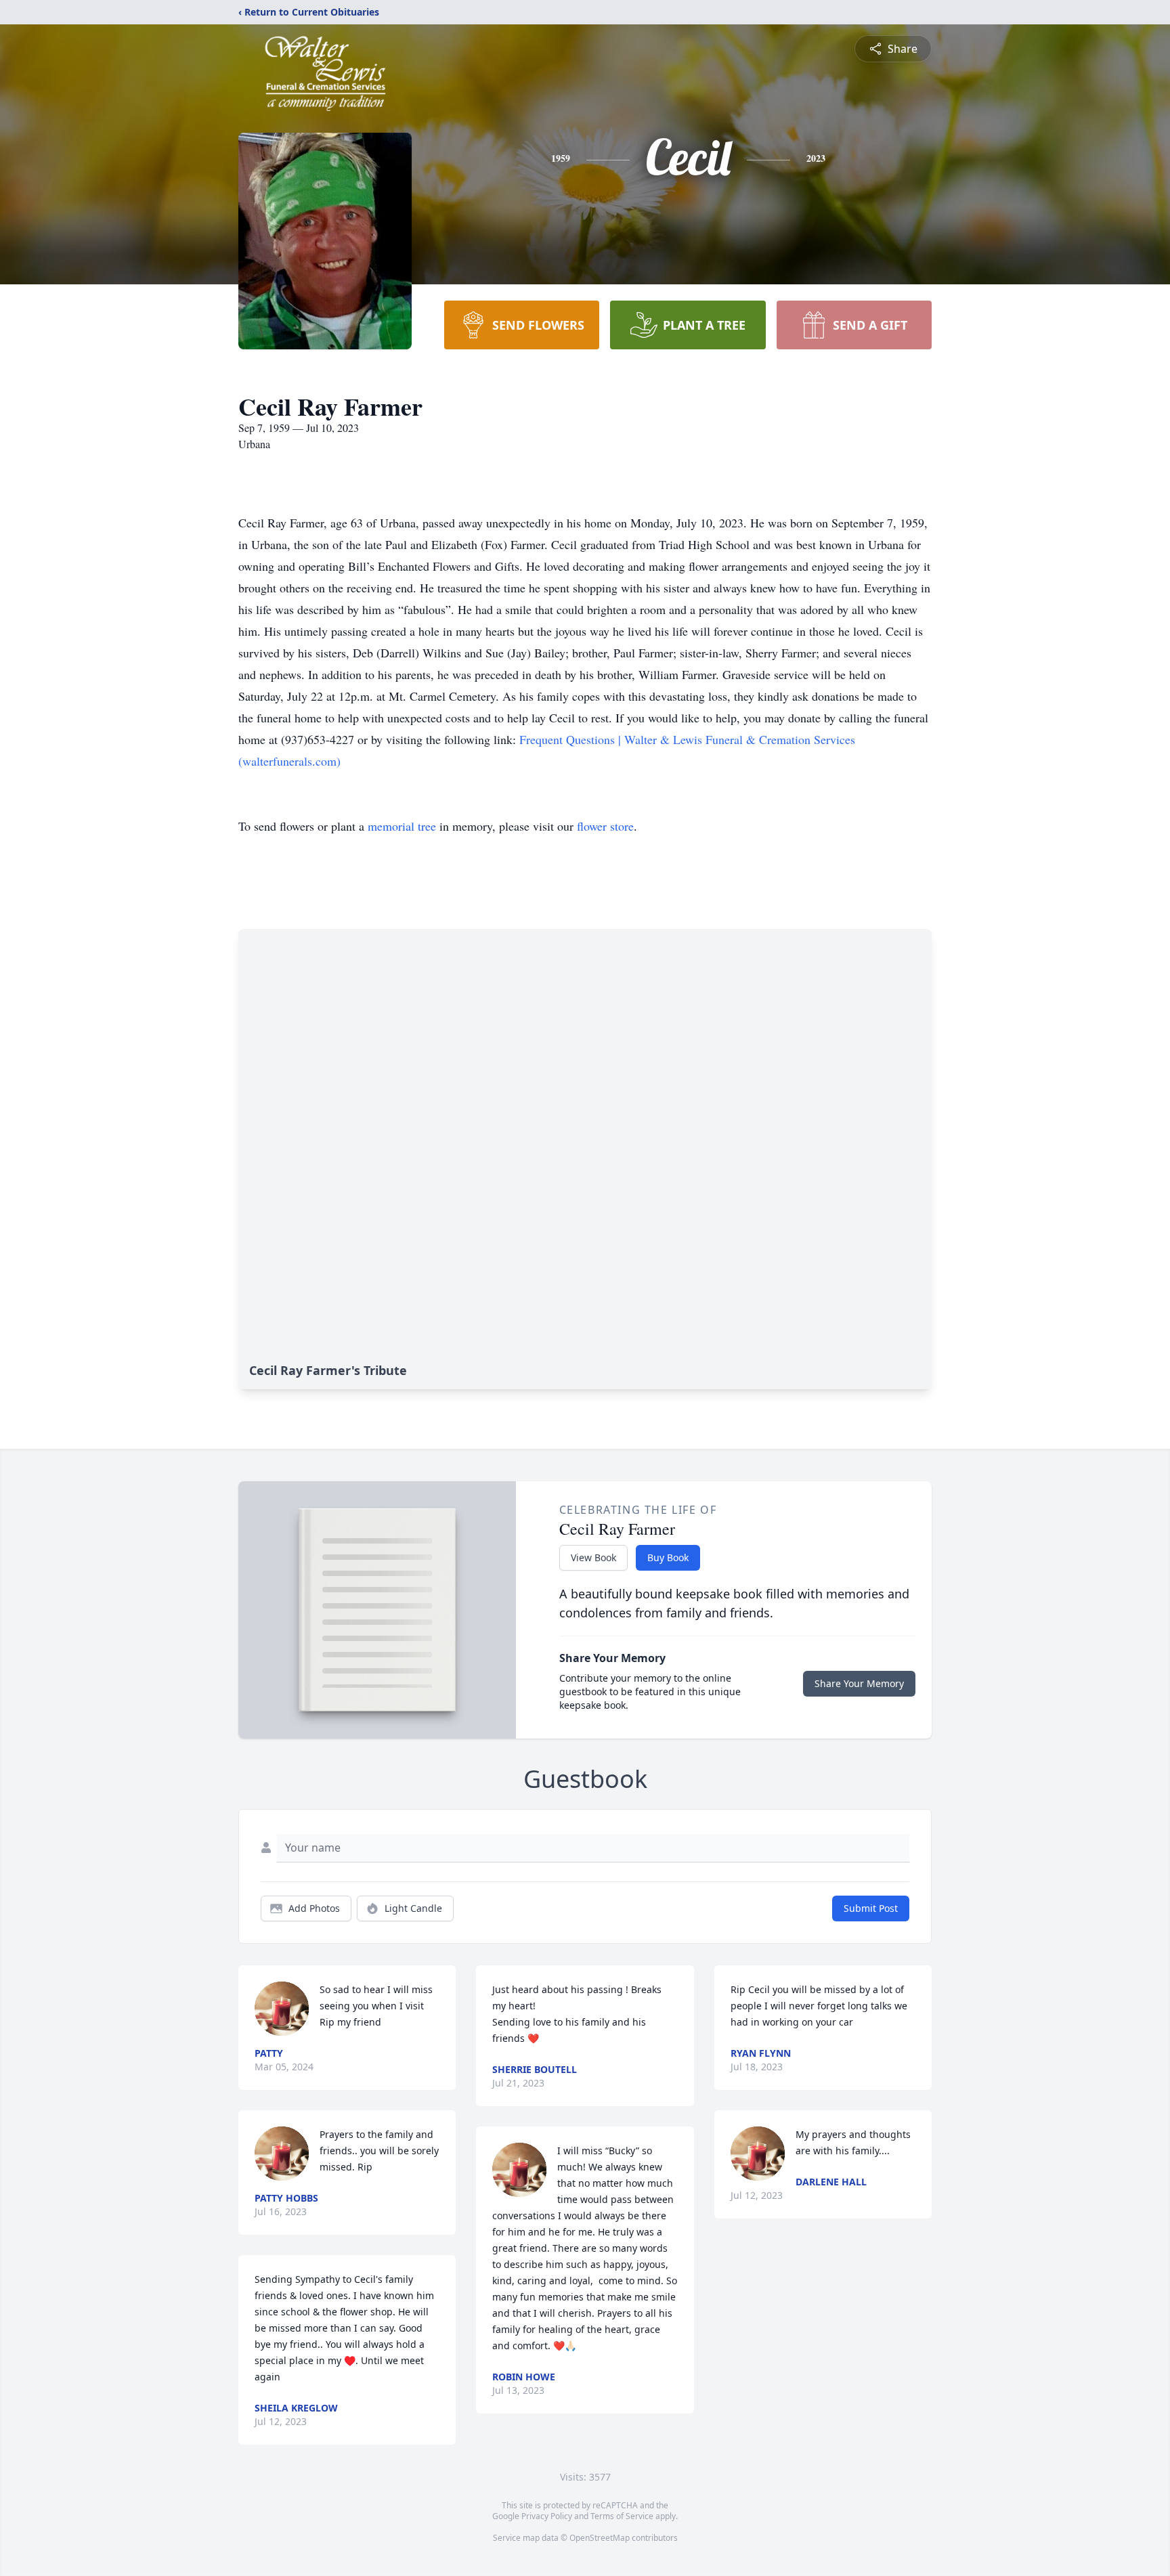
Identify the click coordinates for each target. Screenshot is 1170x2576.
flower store (605, 826)
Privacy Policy (547, 2516)
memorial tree (402, 826)
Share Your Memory (859, 1683)
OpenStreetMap (600, 2538)
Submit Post (871, 1908)
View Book (593, 1557)
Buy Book (668, 1557)
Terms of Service (622, 2516)
